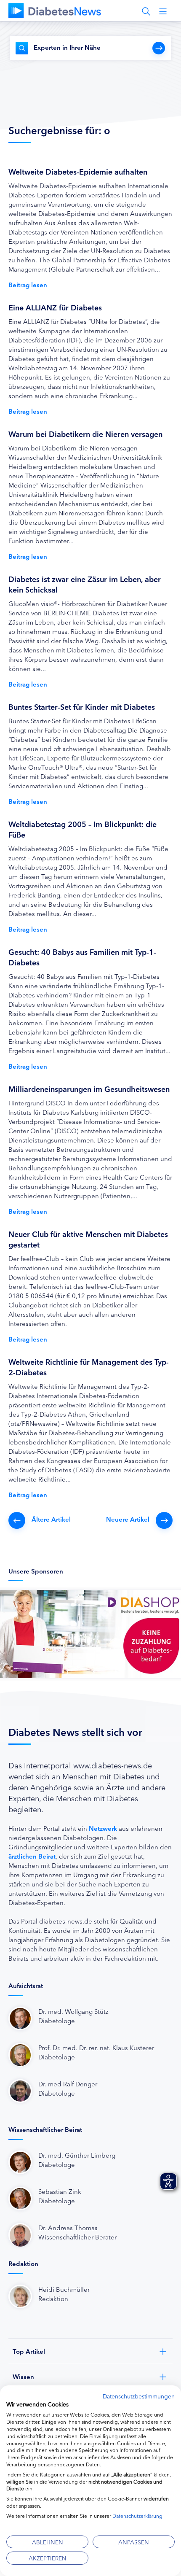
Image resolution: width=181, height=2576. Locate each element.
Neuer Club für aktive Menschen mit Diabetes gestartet (88, 1239)
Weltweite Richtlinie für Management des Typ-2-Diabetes (89, 1367)
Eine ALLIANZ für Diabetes (55, 307)
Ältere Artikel (51, 1519)
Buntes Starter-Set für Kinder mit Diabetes (82, 706)
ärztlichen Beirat (32, 1856)
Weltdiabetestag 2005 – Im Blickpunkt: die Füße (83, 829)
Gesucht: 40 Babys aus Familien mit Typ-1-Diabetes (82, 957)
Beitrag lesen (28, 284)
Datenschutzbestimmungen (139, 2396)
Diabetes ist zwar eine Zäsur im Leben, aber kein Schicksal (85, 584)
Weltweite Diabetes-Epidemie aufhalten (78, 171)
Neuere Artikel (128, 1519)
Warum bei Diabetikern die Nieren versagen (85, 434)
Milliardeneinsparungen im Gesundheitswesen (89, 1089)
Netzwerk (103, 1828)
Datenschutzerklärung (137, 2515)
